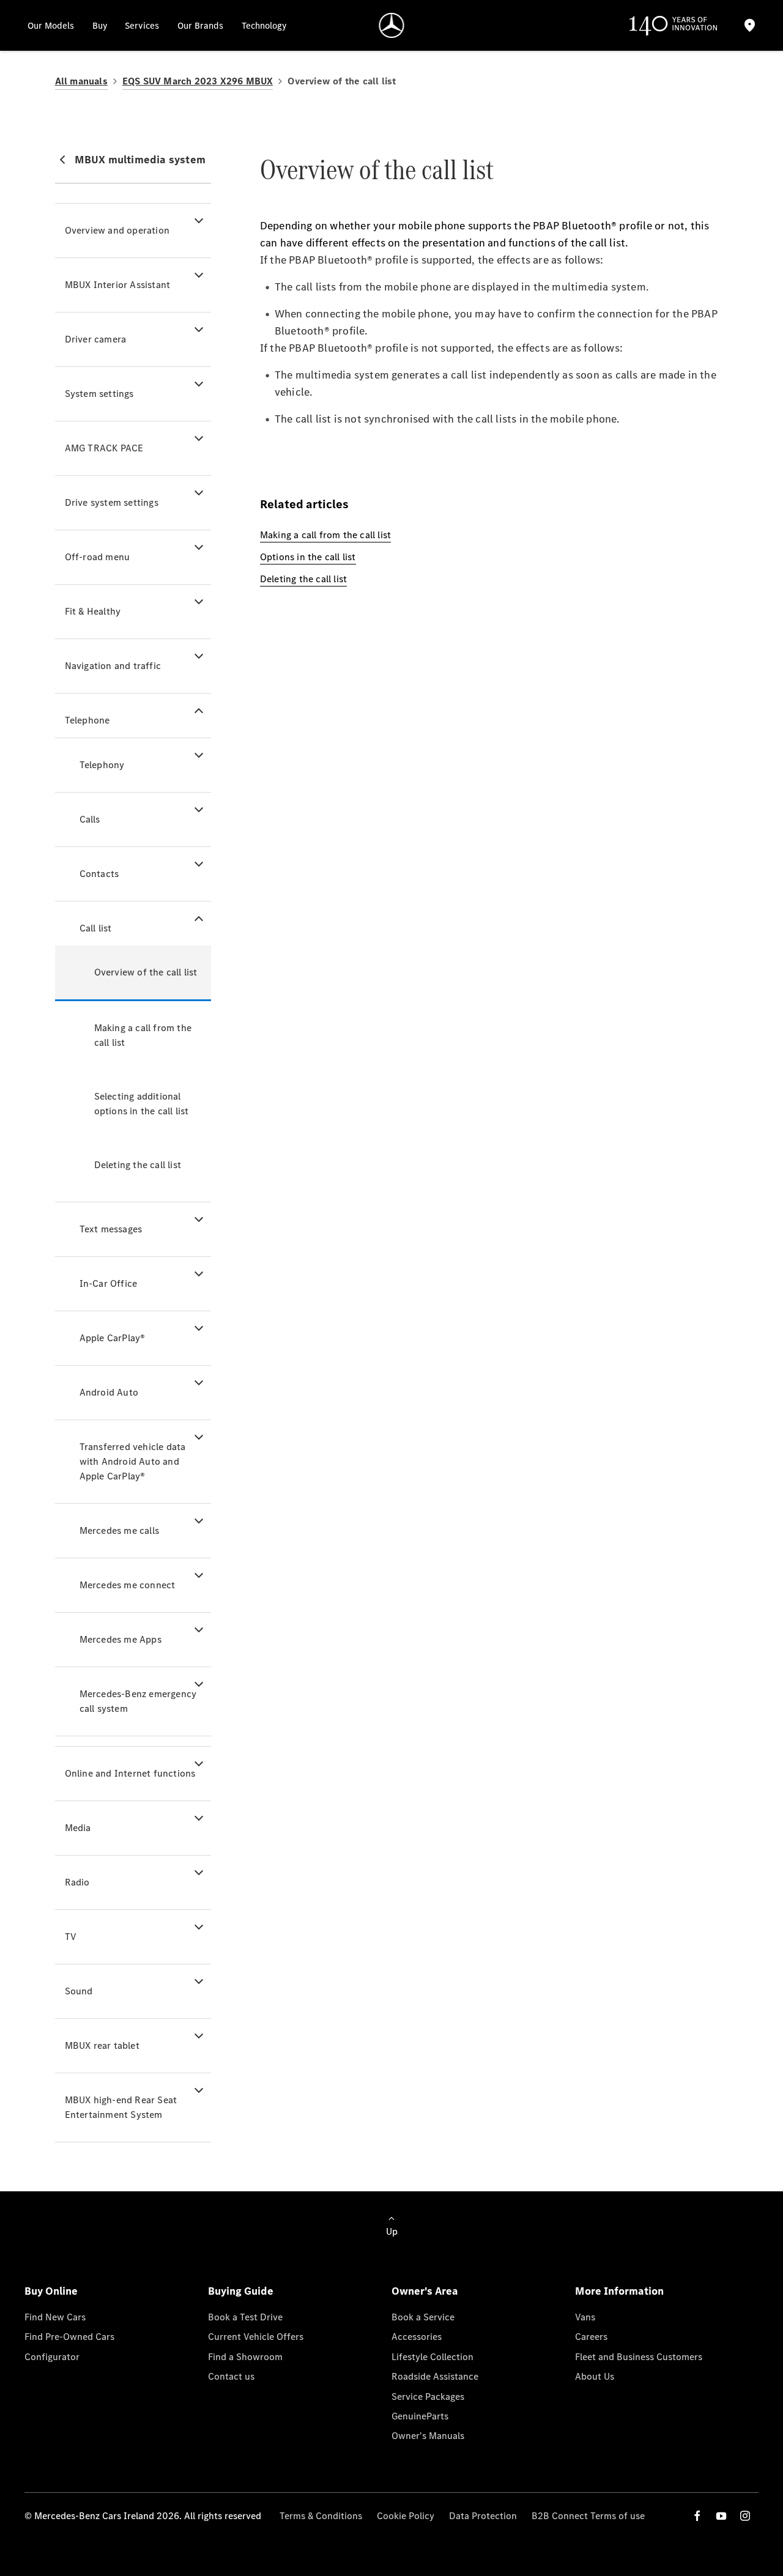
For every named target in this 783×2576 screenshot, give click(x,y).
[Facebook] (697, 2516)
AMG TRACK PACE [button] (104, 448)
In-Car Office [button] (109, 1283)
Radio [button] (77, 1882)
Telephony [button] (102, 765)
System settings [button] (99, 394)
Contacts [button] (99, 874)
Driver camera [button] (96, 339)
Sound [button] (79, 1991)
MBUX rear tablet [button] (102, 2045)
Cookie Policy (406, 2516)
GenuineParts (420, 2416)
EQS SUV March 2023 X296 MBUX (198, 81)
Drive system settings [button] (112, 502)
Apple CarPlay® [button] (113, 1338)
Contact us (231, 2376)
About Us (595, 2376)
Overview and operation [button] (117, 230)
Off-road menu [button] (98, 557)
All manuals (81, 81)
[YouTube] (721, 2516)
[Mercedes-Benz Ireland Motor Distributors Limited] (392, 25)
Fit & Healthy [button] (93, 611)
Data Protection (483, 2516)
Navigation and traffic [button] (113, 666)
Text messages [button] (111, 1229)
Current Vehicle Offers (256, 2337)
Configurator (52, 2357)
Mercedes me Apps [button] (121, 1639)
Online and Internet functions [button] (130, 1773)
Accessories (417, 2337)
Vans (585, 2317)
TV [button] (71, 1937)
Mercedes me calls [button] (119, 1530)
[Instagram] (745, 2516)
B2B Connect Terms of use (588, 2516)
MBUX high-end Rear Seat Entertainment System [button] (121, 2107)
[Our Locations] (750, 25)
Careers (591, 2337)
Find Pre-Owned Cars (69, 2337)
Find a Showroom (245, 2357)
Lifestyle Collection (432, 2357)
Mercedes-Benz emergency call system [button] (138, 1701)
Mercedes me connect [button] (128, 1585)
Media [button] (78, 1828)
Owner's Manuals (428, 2436)
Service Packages (428, 2396)
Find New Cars (55, 2317)
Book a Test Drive (245, 2317)
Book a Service (423, 2317)
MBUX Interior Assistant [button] (118, 285)
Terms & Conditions (321, 2516)
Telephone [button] (87, 720)
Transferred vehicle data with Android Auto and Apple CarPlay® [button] (133, 1461)
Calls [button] (90, 819)
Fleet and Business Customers (639, 2357)
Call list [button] (96, 928)
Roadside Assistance (435, 2376)
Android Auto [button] (109, 1392)
